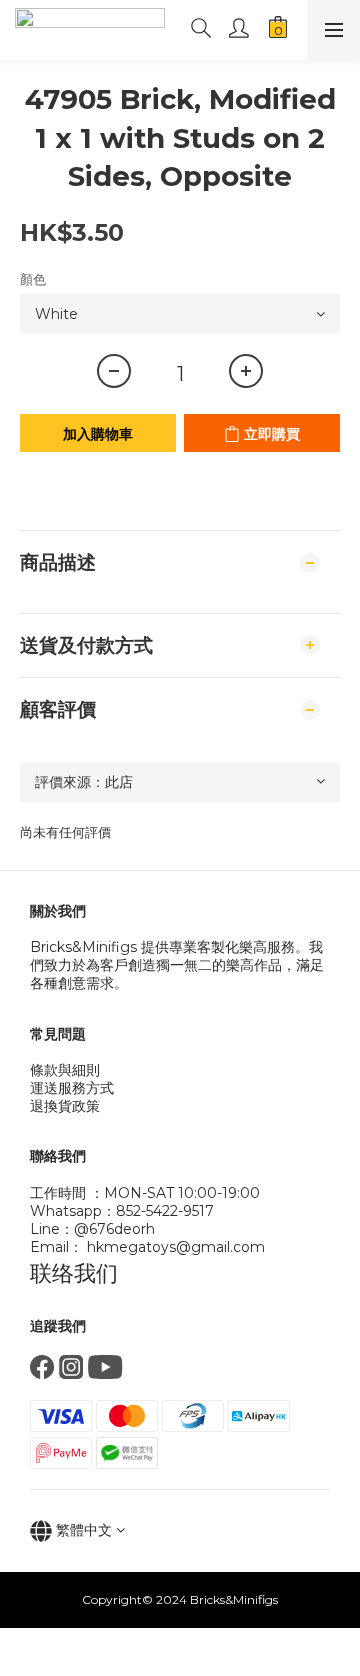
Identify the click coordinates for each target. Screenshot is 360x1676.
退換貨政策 (65, 1106)
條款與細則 (65, 1070)
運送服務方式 (72, 1088)
